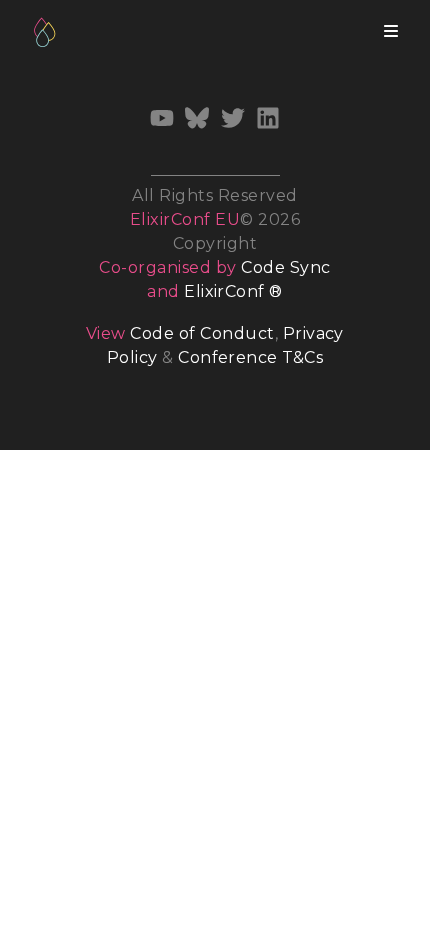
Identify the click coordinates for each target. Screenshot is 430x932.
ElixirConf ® (233, 291)
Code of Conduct (202, 333)
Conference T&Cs (250, 357)
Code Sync (285, 267)
